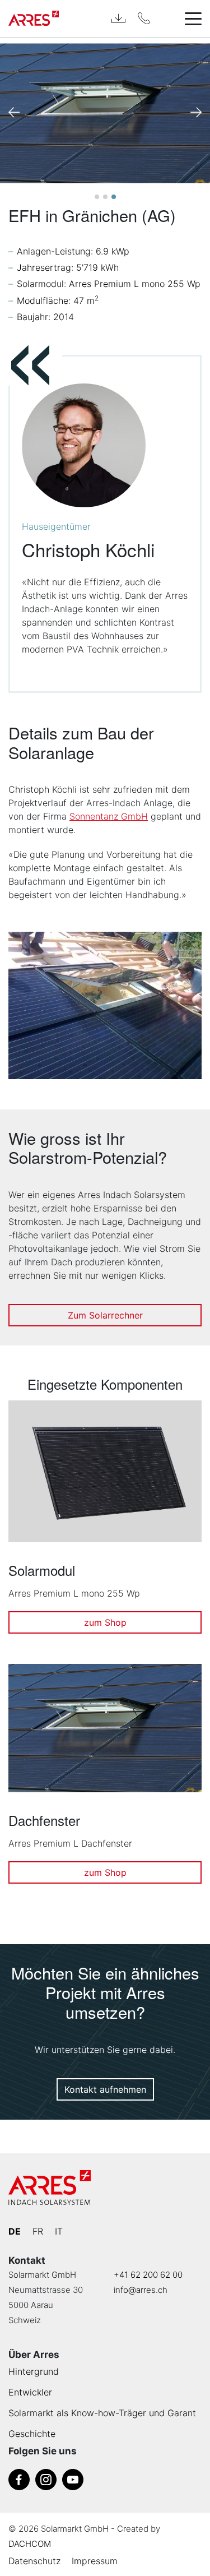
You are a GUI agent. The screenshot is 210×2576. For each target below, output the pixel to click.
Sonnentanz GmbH (109, 816)
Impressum (95, 2561)
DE (15, 2231)
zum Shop (105, 1622)
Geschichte (32, 2434)
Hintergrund (34, 2371)
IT (59, 2231)
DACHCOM (30, 2544)
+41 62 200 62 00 (148, 2275)
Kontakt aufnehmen (105, 2089)
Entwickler (30, 2392)
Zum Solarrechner (105, 1315)
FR (38, 2231)
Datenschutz (34, 2561)
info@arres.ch (141, 2290)
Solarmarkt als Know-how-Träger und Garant (102, 2413)
